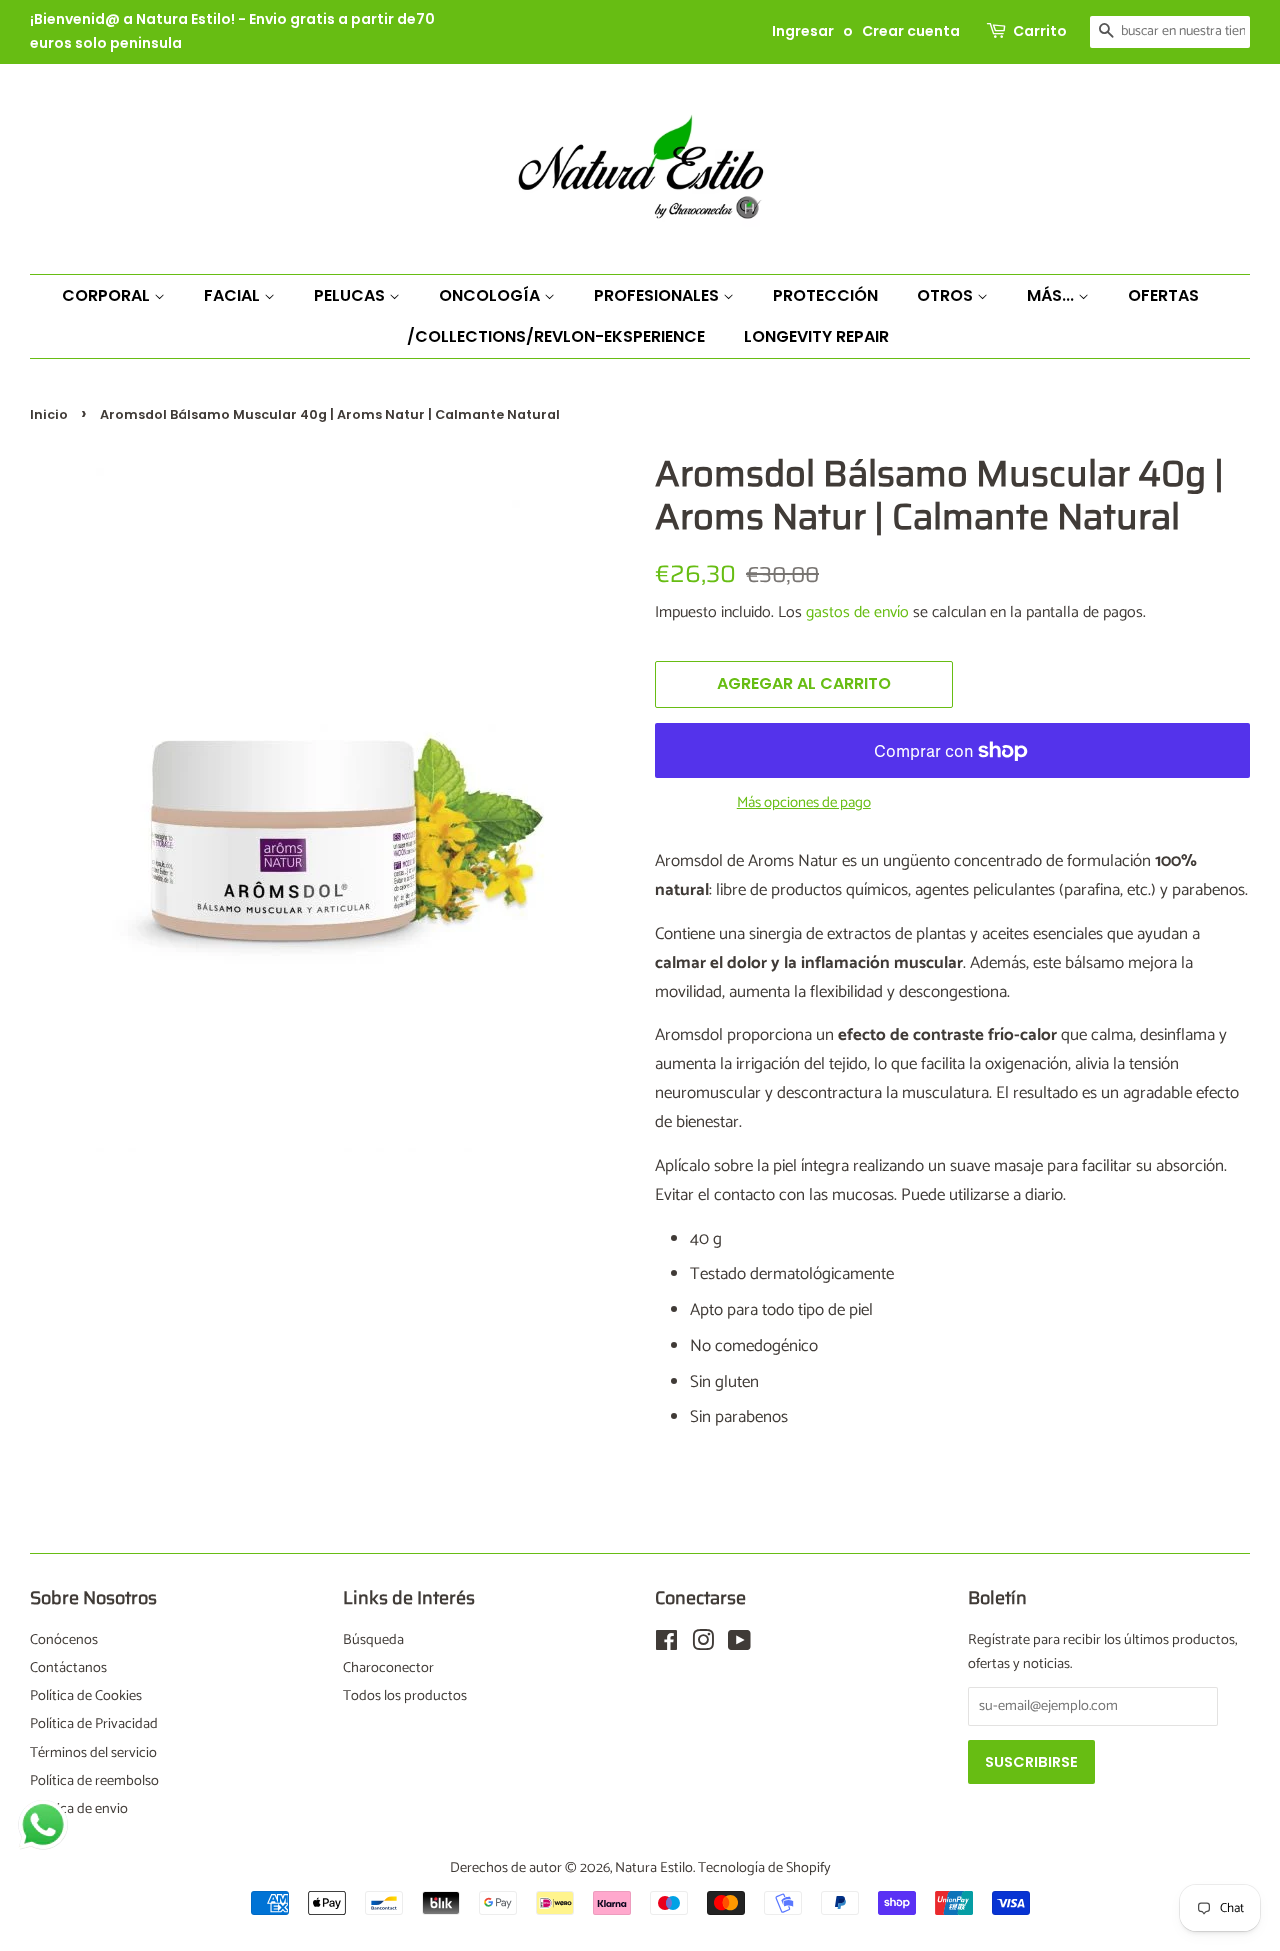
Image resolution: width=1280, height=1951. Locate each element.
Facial (234, 295)
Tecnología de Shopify (764, 1868)
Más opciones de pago (804, 803)
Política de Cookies (86, 1696)
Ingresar (803, 31)
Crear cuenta (911, 31)
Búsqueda (373, 1640)
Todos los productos (405, 1696)
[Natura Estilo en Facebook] (666, 1645)
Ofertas (1163, 295)
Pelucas (351, 295)
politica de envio (79, 1809)
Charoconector (388, 1668)
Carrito (1040, 31)
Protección (825, 295)
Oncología (491, 295)
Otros (947, 295)
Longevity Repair (816, 336)
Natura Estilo (654, 1868)
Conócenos (64, 1640)
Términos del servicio (93, 1753)
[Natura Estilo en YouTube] (739, 1645)
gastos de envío (857, 612)
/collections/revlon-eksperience (556, 336)
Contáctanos (68, 1668)
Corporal (108, 295)
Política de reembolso (94, 1781)
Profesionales (658, 295)
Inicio (49, 414)
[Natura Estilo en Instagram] (703, 1645)
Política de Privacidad (94, 1724)
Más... (1052, 295)
